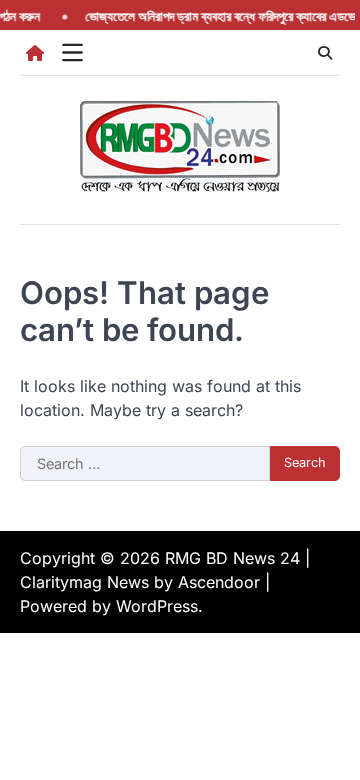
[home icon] (35, 53)
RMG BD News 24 (232, 558)
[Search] (325, 53)
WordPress (157, 606)
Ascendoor (219, 582)
